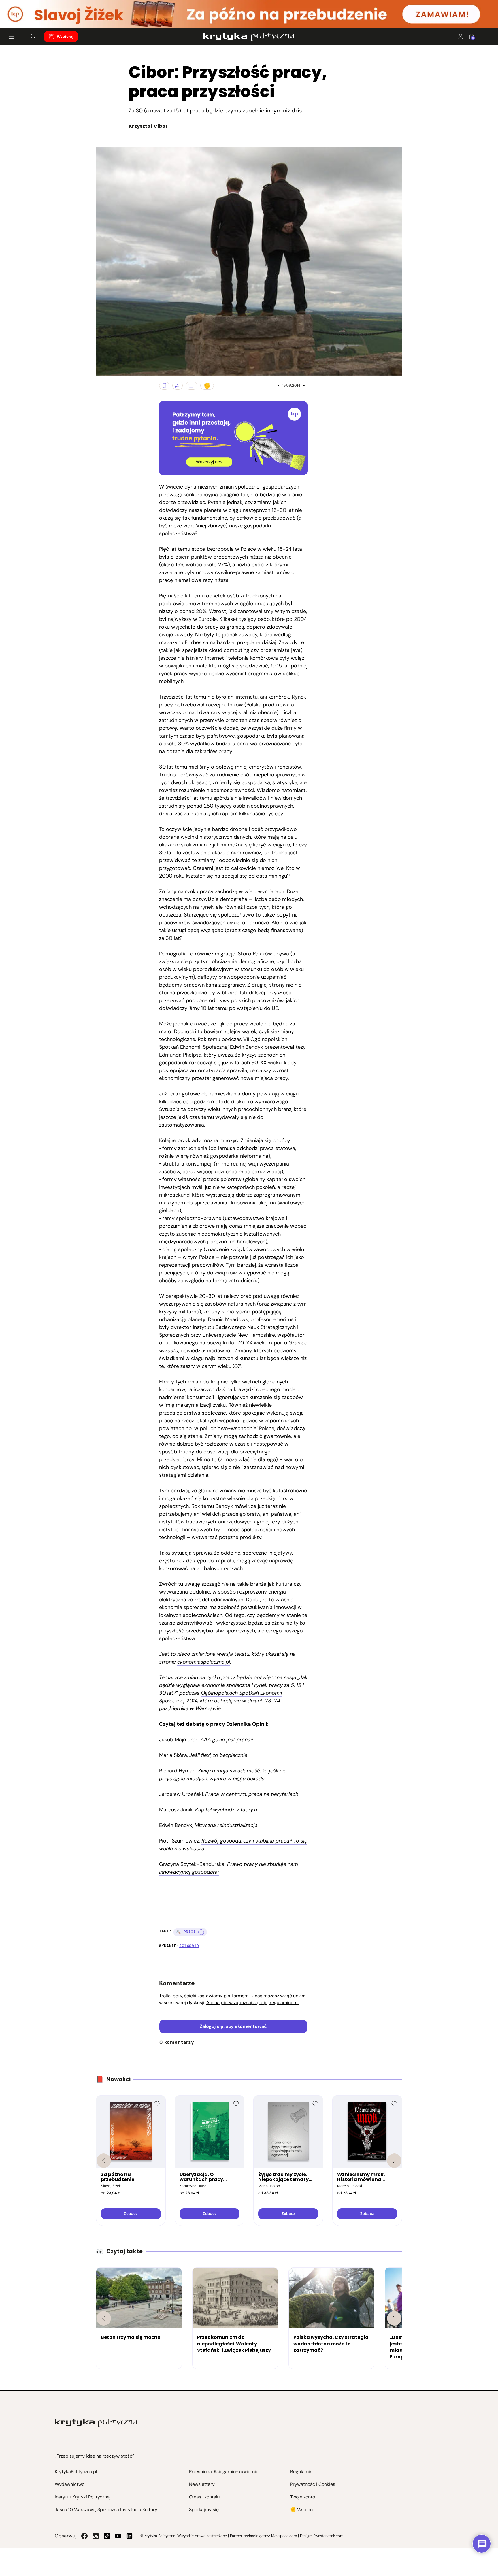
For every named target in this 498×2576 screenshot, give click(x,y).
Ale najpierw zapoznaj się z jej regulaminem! (252, 2003)
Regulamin (301, 2472)
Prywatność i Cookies (313, 2484)
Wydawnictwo (70, 2484)
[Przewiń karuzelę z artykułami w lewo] (104, 2318)
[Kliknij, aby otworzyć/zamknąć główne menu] (12, 37)
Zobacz (131, 2214)
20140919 (189, 1946)
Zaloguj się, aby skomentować (233, 2026)
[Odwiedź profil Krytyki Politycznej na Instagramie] (96, 2536)
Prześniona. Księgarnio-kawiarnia (224, 2472)
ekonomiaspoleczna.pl (204, 1662)
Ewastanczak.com (328, 2536)
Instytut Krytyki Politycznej (83, 2497)
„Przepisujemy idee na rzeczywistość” (94, 2456)
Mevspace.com (284, 2536)
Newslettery (202, 2484)
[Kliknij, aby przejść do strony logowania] (461, 37)
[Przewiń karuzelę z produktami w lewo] (104, 2161)
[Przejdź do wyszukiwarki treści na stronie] (33, 37)
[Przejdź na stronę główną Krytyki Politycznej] (96, 2423)
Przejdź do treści (29, 14)
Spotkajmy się (204, 2510)
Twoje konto (303, 2497)
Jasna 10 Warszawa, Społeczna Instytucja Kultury (106, 2510)
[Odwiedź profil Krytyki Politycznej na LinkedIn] (129, 2536)
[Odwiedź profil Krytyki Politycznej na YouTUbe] (118, 2536)
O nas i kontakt (205, 2497)
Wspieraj (65, 36)
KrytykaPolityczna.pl (76, 2472)
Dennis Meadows (228, 1319)
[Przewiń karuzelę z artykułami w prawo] (394, 2318)
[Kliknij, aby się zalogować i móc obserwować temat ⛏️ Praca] (201, 1932)
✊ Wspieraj (303, 2510)
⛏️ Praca (186, 1932)
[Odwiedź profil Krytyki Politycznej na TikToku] (107, 2536)
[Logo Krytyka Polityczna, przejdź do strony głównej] (249, 37)
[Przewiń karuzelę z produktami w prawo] (394, 2161)
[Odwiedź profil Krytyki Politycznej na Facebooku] (84, 2536)
